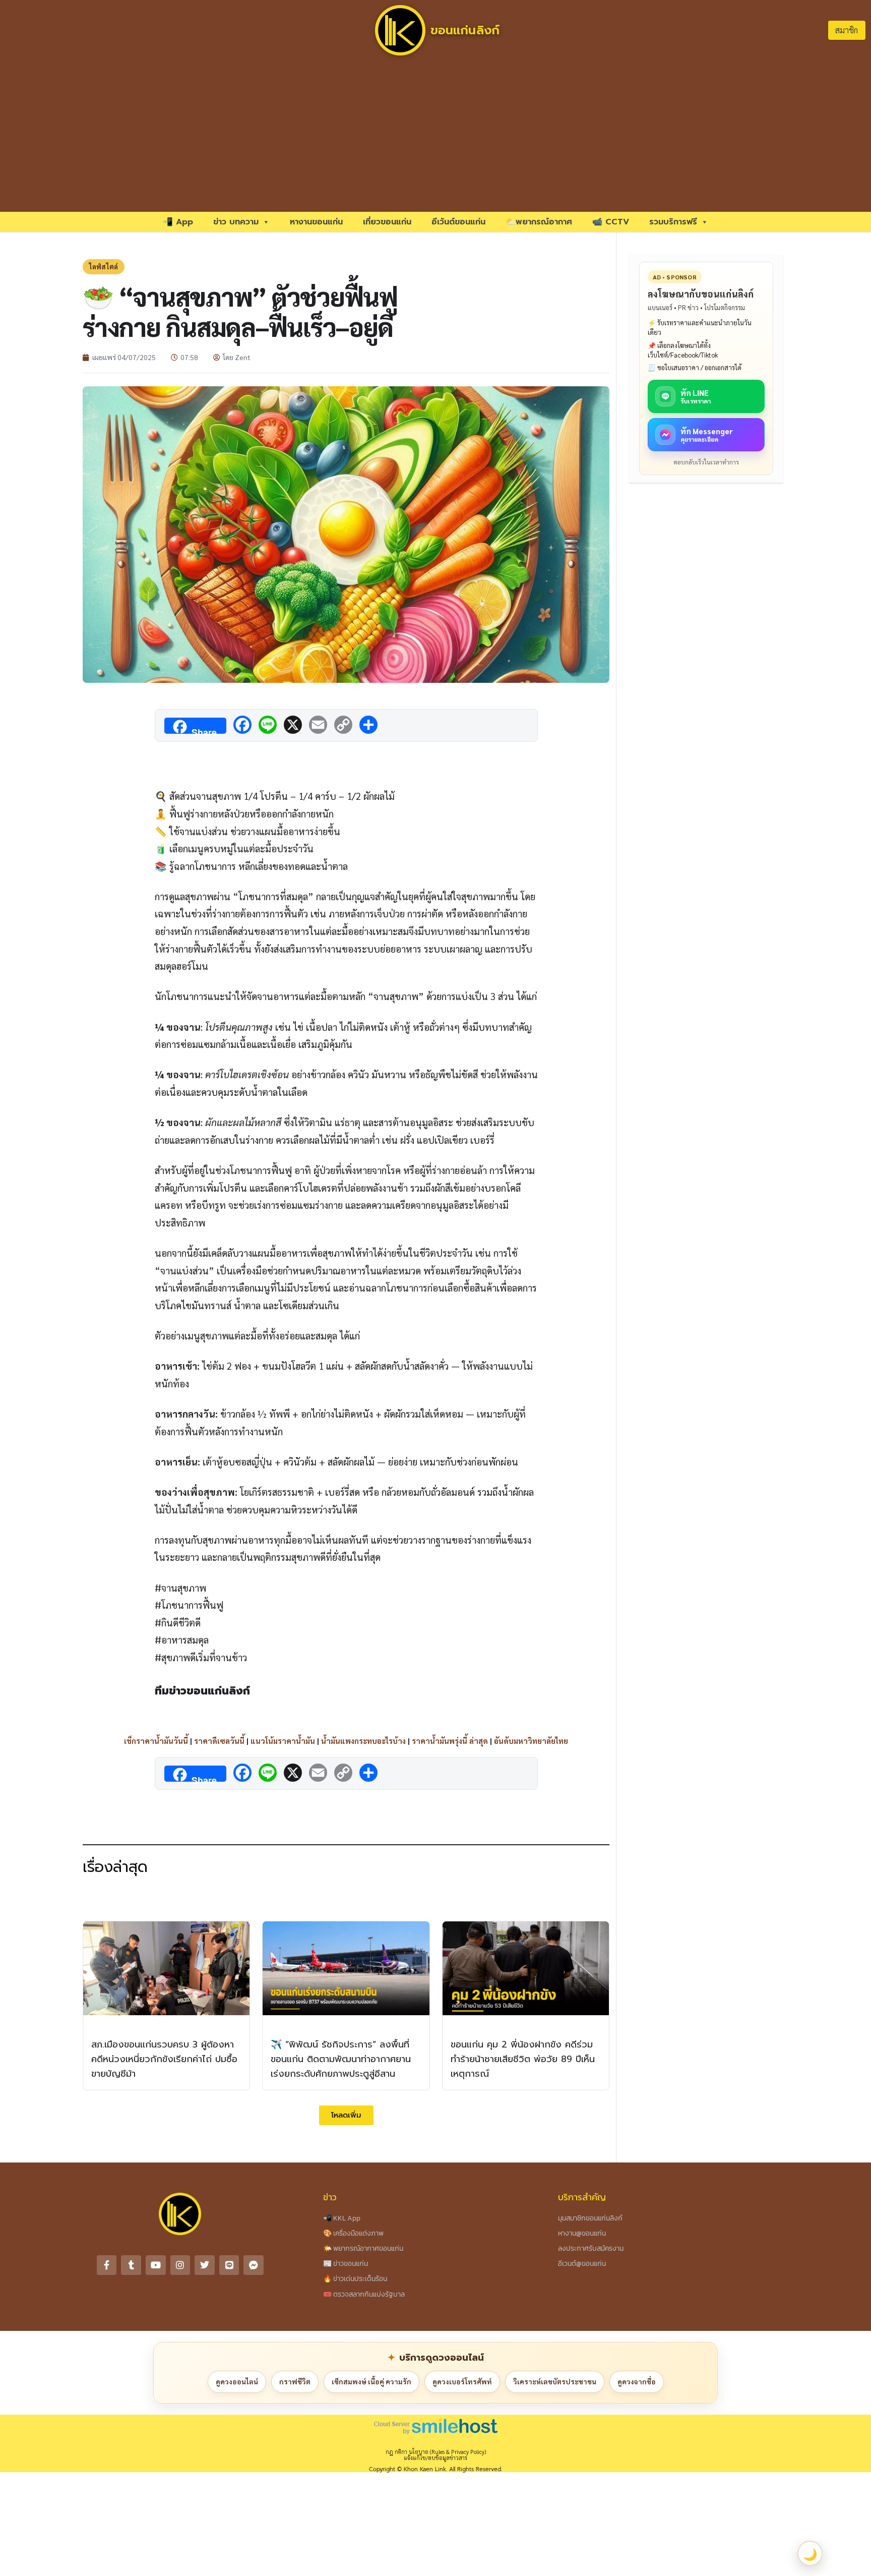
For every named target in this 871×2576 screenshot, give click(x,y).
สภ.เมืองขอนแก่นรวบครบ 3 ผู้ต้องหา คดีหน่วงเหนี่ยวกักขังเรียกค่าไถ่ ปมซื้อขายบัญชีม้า (164, 2059)
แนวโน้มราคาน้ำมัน (283, 1741)
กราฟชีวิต (295, 2381)
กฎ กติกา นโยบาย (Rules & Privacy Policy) (436, 2452)
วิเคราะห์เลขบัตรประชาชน (555, 2381)
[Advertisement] (435, 136)
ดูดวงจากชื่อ (637, 2381)
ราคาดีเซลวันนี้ (219, 1741)
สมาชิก (847, 30)
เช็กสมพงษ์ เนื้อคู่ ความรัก (371, 2381)
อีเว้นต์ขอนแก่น (458, 222)
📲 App (178, 222)
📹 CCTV (611, 222)
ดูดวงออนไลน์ (237, 2381)
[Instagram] (180, 2265)
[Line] (229, 2265)
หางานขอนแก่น (316, 222)
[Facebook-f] (107, 2265)
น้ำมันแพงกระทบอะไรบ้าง (363, 1741)
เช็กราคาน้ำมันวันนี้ (156, 1741)
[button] (346, 2115)
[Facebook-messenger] (254, 2265)
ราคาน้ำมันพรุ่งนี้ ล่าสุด (450, 1741)
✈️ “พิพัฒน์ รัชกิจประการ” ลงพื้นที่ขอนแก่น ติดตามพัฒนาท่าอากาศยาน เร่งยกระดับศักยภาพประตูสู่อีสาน (341, 2059)
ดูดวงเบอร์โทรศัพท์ (462, 2381)
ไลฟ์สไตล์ (104, 267)
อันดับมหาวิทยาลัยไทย (531, 1741)
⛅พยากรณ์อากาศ (539, 222)
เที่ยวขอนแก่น (387, 222)
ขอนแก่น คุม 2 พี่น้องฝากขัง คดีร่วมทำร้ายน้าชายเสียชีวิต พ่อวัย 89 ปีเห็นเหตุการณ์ (523, 2059)
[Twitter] (205, 2265)
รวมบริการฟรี (673, 222)
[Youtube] (156, 2265)
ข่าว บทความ (236, 222)
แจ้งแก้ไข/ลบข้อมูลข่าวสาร (435, 2458)
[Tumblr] (131, 2265)
